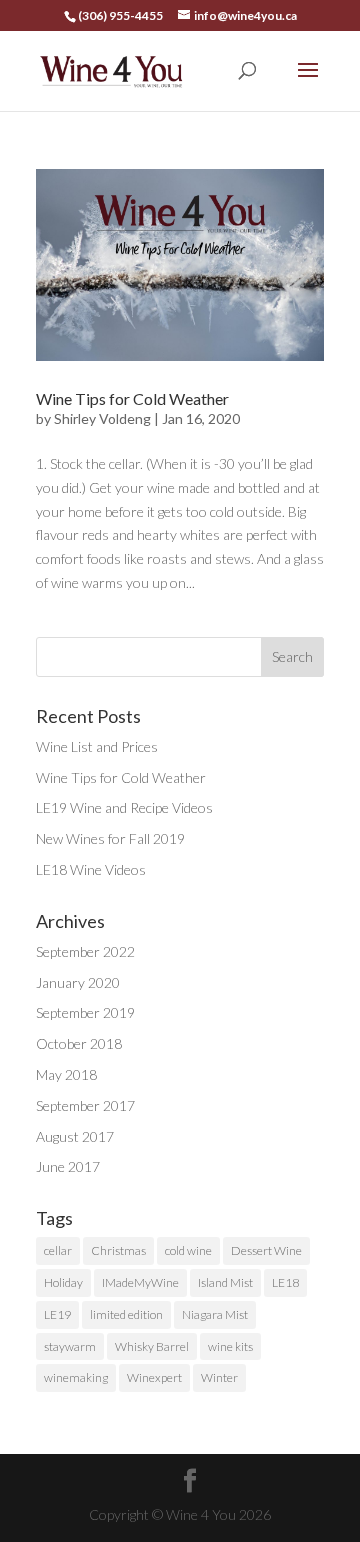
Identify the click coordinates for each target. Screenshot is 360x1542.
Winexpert (154, 1377)
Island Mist (225, 1282)
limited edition (126, 1314)
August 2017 (75, 1136)
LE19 (57, 1314)
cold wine (188, 1250)
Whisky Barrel (152, 1346)
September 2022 (85, 951)
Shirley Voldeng (102, 418)
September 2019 (85, 1012)
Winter (219, 1377)
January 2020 (78, 982)
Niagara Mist (215, 1314)
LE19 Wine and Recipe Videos (124, 807)
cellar (58, 1250)
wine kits (230, 1346)
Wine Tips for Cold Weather (132, 398)
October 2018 (79, 1043)
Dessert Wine (266, 1250)
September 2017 (85, 1105)
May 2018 (66, 1074)
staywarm (70, 1346)
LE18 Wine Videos (91, 869)
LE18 (285, 1282)
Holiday (63, 1282)
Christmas (118, 1250)
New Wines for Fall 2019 (110, 838)
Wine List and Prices (97, 746)
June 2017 (68, 1166)
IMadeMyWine (140, 1282)
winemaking (76, 1377)
